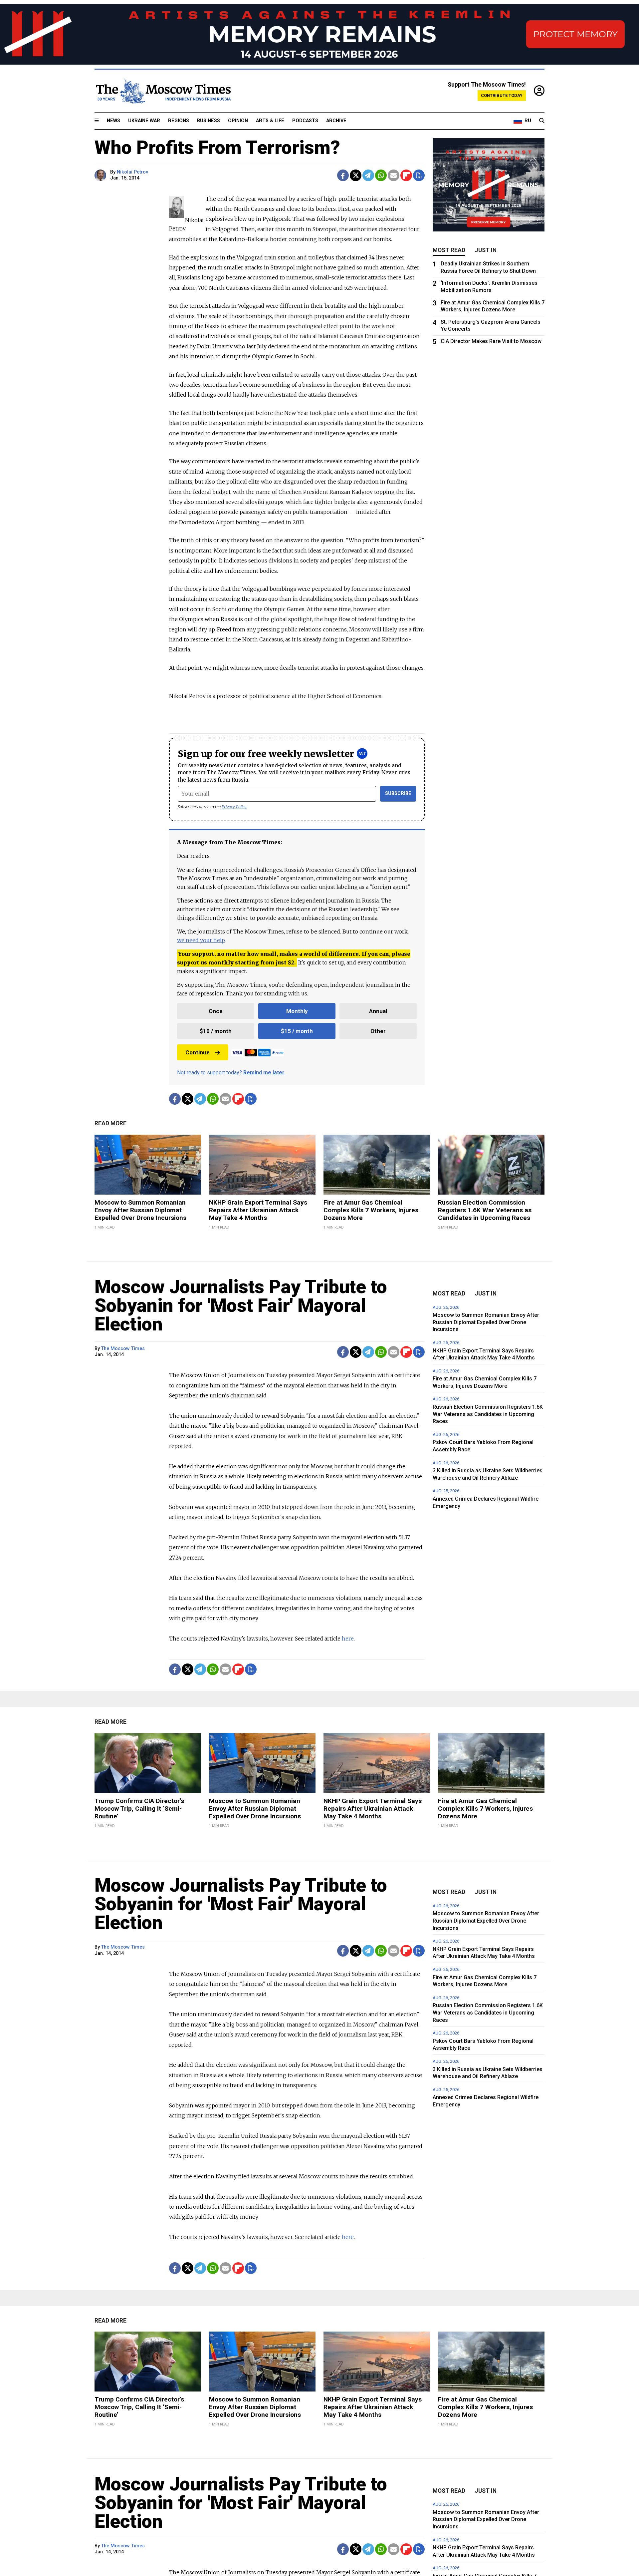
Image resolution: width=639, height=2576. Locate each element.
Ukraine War (144, 121)
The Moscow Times (123, 1349)
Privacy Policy (234, 807)
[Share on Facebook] (343, 175)
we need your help (201, 940)
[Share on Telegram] (368, 175)
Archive (336, 121)
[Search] (542, 121)
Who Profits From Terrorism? (217, 148)
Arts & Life (270, 121)
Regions (179, 121)
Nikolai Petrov (132, 172)
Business (209, 121)
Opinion (238, 121)
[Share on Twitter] (356, 175)
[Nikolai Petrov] (101, 175)
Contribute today (502, 95)
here (348, 1639)
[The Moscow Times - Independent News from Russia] (163, 91)
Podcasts (305, 121)
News (113, 121)
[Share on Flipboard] (406, 175)
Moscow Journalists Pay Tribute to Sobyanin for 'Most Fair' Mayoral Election (241, 1305)
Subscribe (398, 793)
